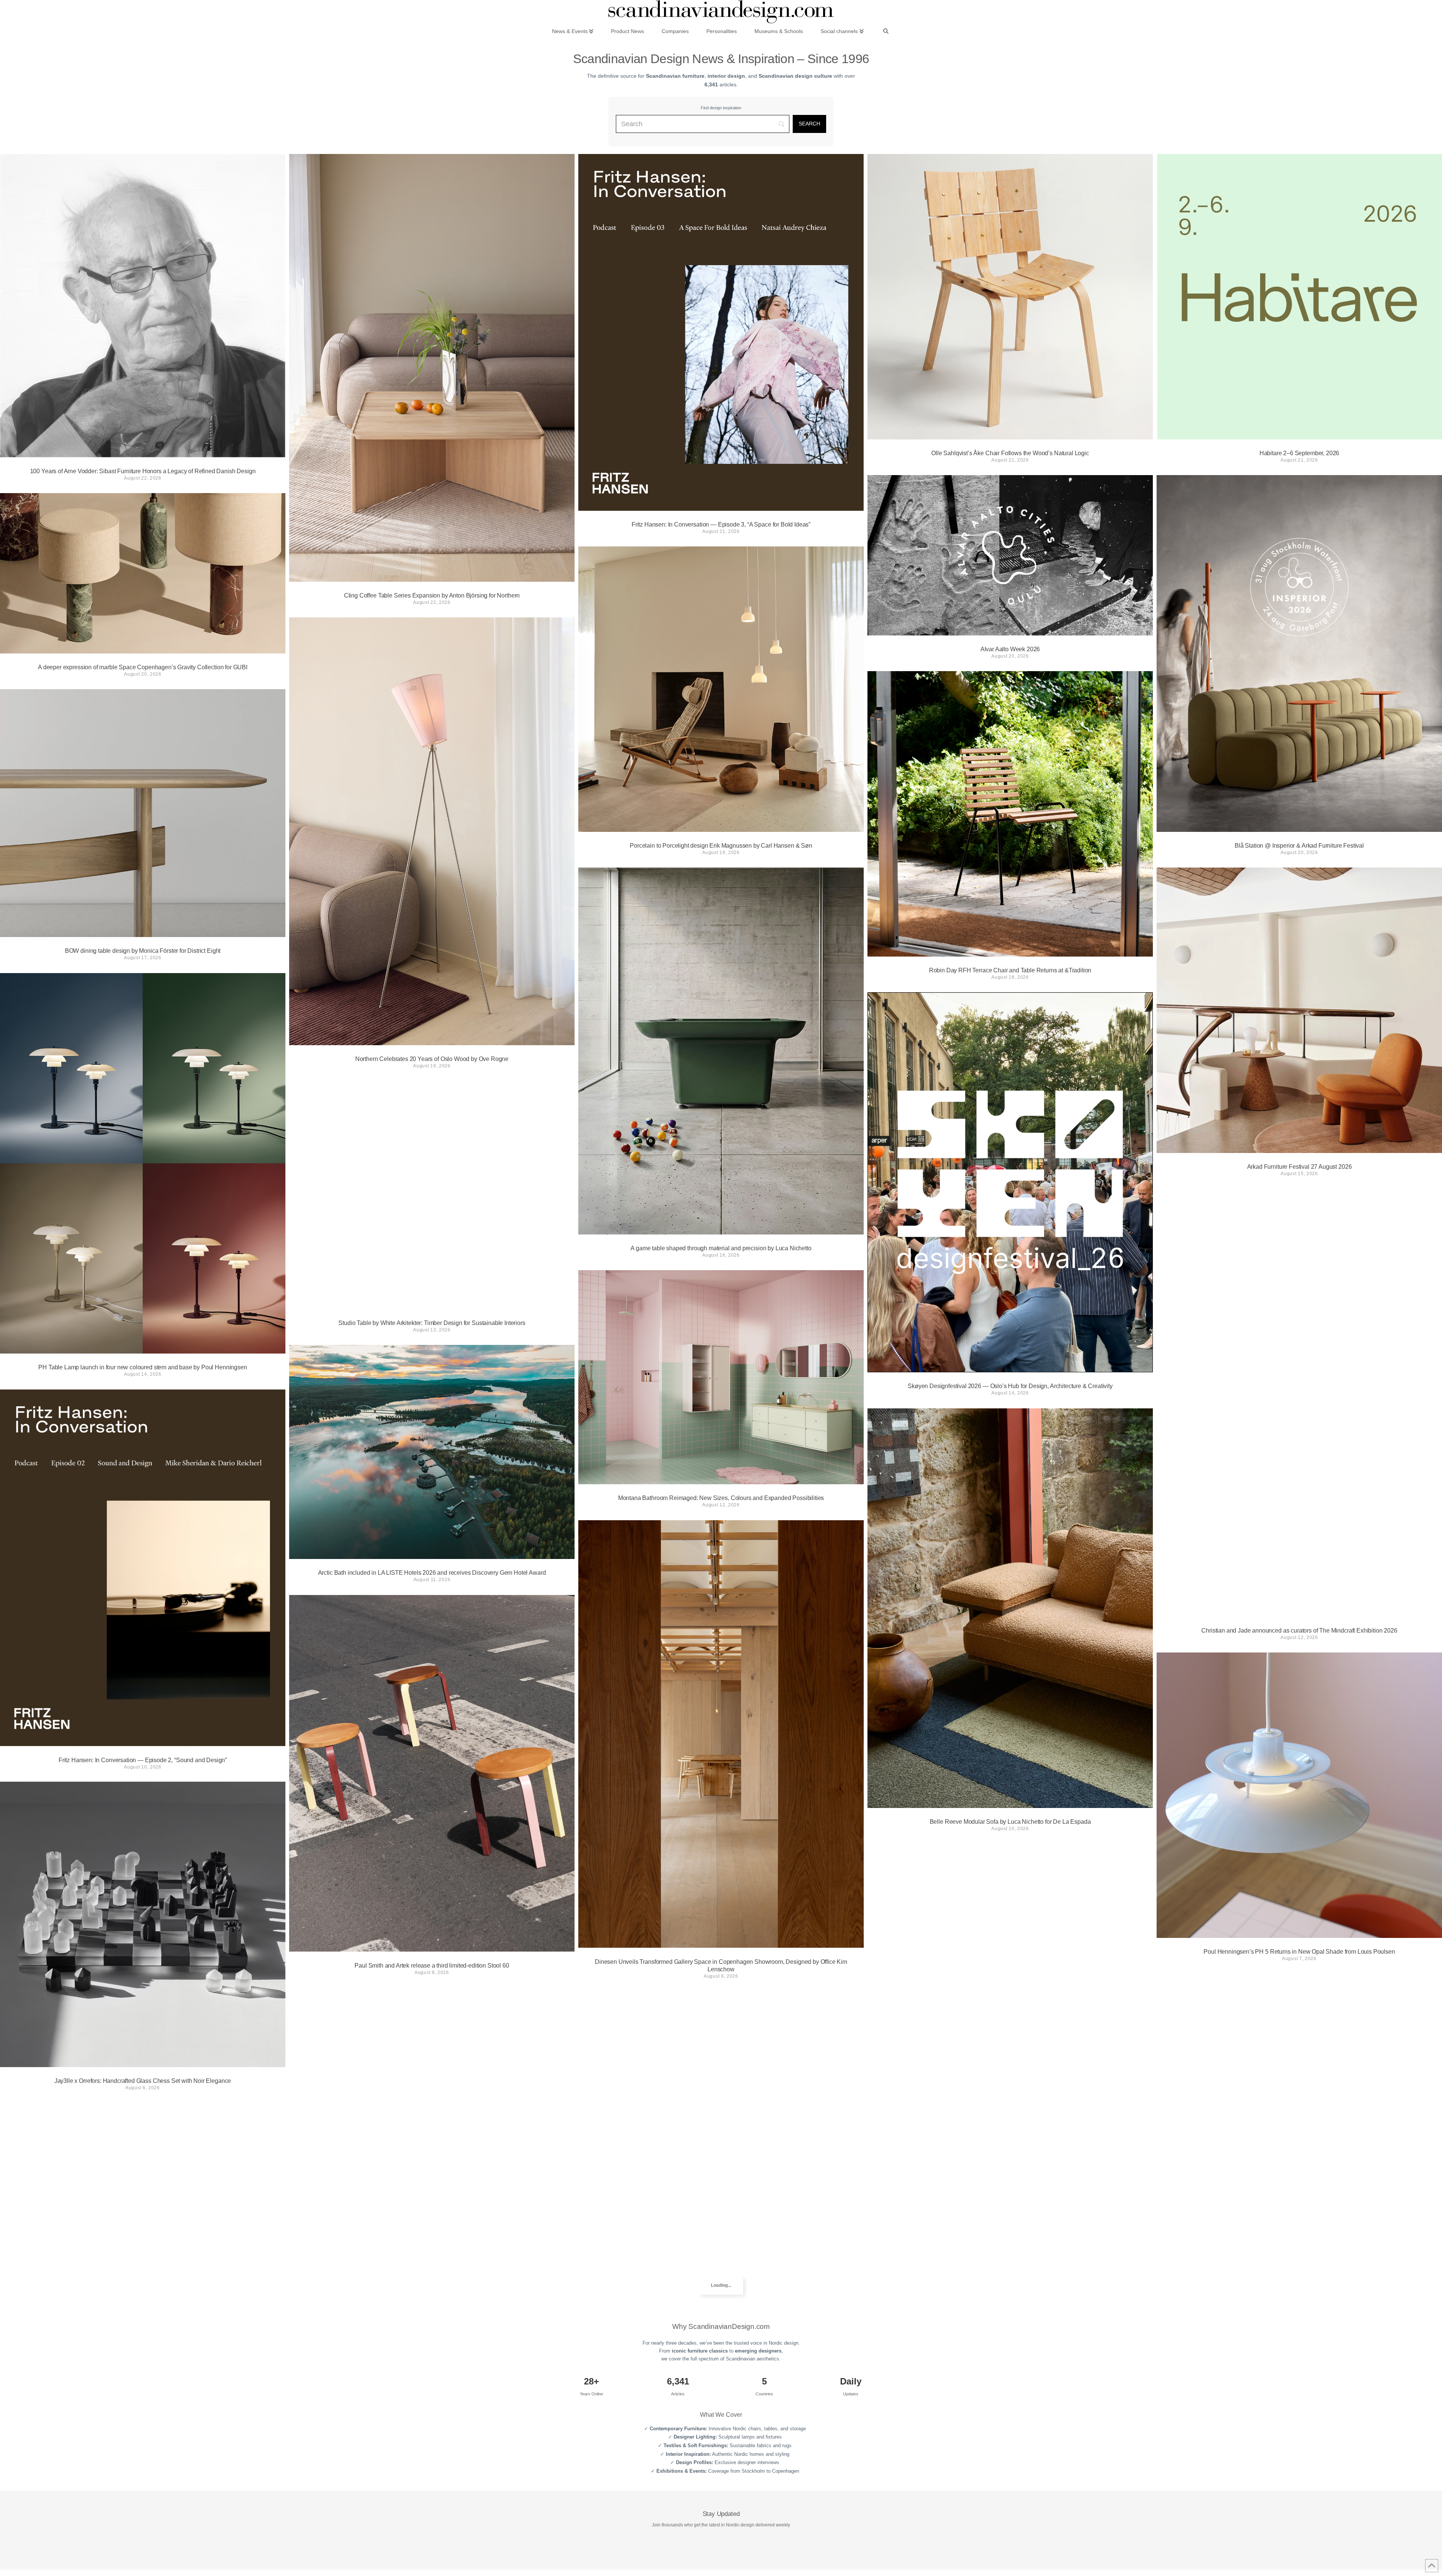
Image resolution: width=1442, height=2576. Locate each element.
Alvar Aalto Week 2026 (1010, 649)
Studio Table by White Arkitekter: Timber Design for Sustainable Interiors (432, 1323)
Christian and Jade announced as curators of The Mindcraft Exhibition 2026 (1299, 1631)
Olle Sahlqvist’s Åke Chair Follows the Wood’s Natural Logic (1010, 453)
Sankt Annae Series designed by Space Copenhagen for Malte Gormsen (1010, 2285)
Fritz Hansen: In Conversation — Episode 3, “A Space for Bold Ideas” (721, 524)
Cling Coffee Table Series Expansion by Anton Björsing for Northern (432, 595)
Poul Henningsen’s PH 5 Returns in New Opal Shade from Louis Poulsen (1299, 1952)
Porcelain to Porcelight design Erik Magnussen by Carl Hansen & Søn (721, 846)
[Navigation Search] (886, 31)
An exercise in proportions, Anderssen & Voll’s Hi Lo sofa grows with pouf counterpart (432, 2400)
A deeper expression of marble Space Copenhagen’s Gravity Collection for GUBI (143, 667)
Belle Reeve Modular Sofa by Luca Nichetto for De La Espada (1010, 1822)
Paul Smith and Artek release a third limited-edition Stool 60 (432, 1965)
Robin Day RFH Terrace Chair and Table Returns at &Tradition (1010, 970)
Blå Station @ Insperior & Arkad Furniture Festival (1299, 846)
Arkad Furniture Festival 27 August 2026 (1299, 1167)
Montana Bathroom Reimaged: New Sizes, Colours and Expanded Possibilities (721, 1498)
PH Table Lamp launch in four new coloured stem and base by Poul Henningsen (143, 1367)
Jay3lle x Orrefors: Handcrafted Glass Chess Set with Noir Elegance (143, 2081)
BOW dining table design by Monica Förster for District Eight (143, 951)
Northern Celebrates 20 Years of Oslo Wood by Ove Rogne (432, 1059)
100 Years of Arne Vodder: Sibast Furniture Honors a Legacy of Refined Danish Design (143, 471)
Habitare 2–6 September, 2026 (1299, 453)
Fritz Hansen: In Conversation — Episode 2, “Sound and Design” (143, 1760)
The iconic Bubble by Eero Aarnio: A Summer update (1299, 2286)
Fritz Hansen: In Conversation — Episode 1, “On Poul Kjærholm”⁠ (721, 2361)
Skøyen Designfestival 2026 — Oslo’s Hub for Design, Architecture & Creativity (1010, 1386)
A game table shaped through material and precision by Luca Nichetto (721, 1248)
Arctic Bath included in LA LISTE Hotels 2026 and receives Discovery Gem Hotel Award (432, 1573)
